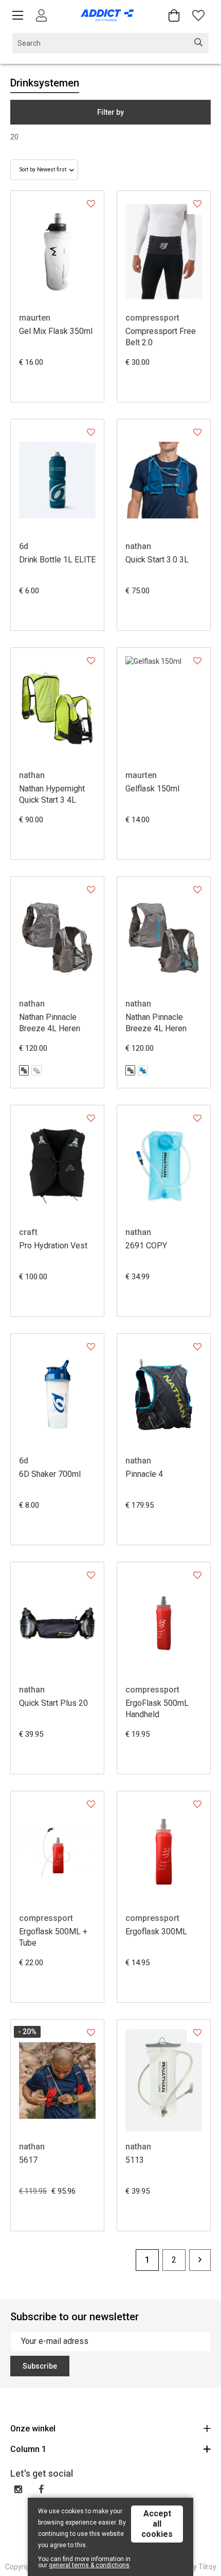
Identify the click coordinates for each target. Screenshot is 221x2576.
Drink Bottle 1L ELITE (57, 560)
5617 (28, 2160)
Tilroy (207, 2567)
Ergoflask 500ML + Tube (53, 1937)
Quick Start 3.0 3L (157, 560)
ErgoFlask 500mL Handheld (157, 1709)
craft (28, 1232)
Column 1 (28, 2449)
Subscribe (40, 2366)
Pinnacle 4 (144, 1474)
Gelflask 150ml (152, 789)
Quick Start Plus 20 (53, 1703)
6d (24, 546)
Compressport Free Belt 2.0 (161, 337)
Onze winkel (33, 2429)
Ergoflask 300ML (156, 1931)
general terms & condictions (89, 2565)
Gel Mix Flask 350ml (56, 331)
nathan (138, 546)
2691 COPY (146, 1246)
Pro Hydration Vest (53, 1246)
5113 (135, 2160)
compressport (152, 318)
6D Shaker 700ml (50, 1474)
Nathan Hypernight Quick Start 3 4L (52, 794)
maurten (35, 318)
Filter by (110, 112)
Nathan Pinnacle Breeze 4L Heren (50, 1023)
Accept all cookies (157, 2524)
